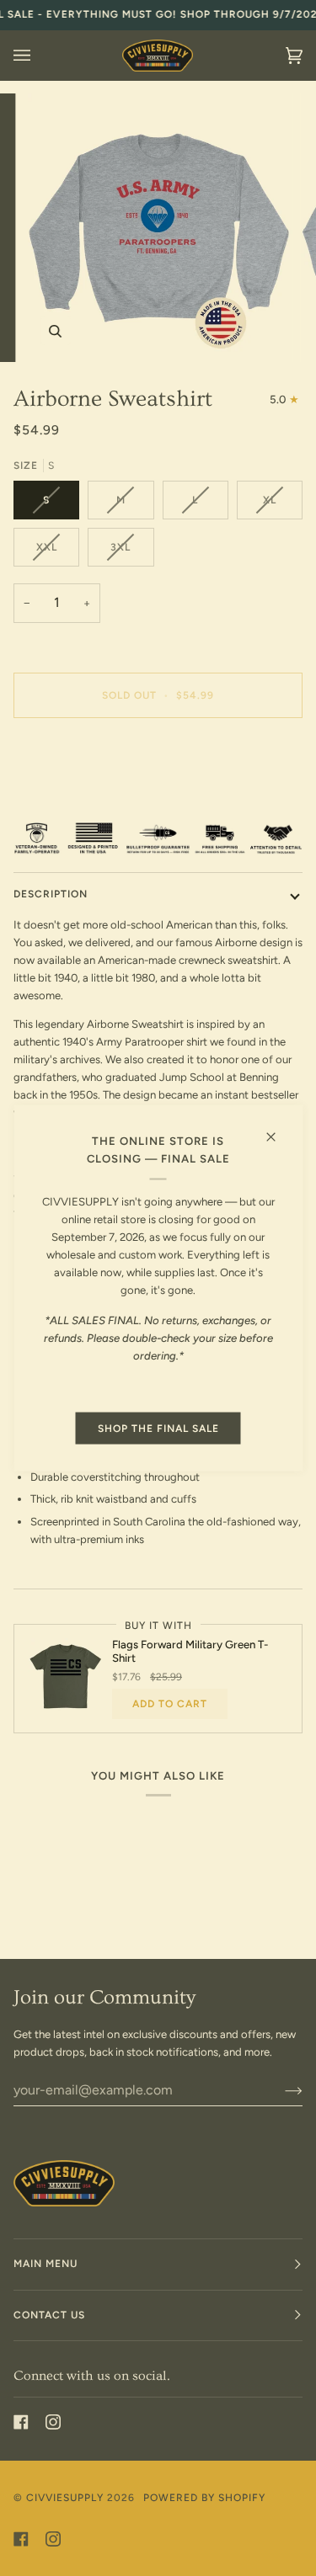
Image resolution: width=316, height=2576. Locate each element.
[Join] (280, 2090)
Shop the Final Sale (158, 1429)
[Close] (278, 1130)
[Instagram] (53, 2422)
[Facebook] (21, 2422)
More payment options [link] (70, 796)
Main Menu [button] (46, 2264)
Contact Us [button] (49, 2315)
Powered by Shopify (204, 2498)
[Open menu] (39, 56)
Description (51, 894)
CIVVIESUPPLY (65, 2498)
